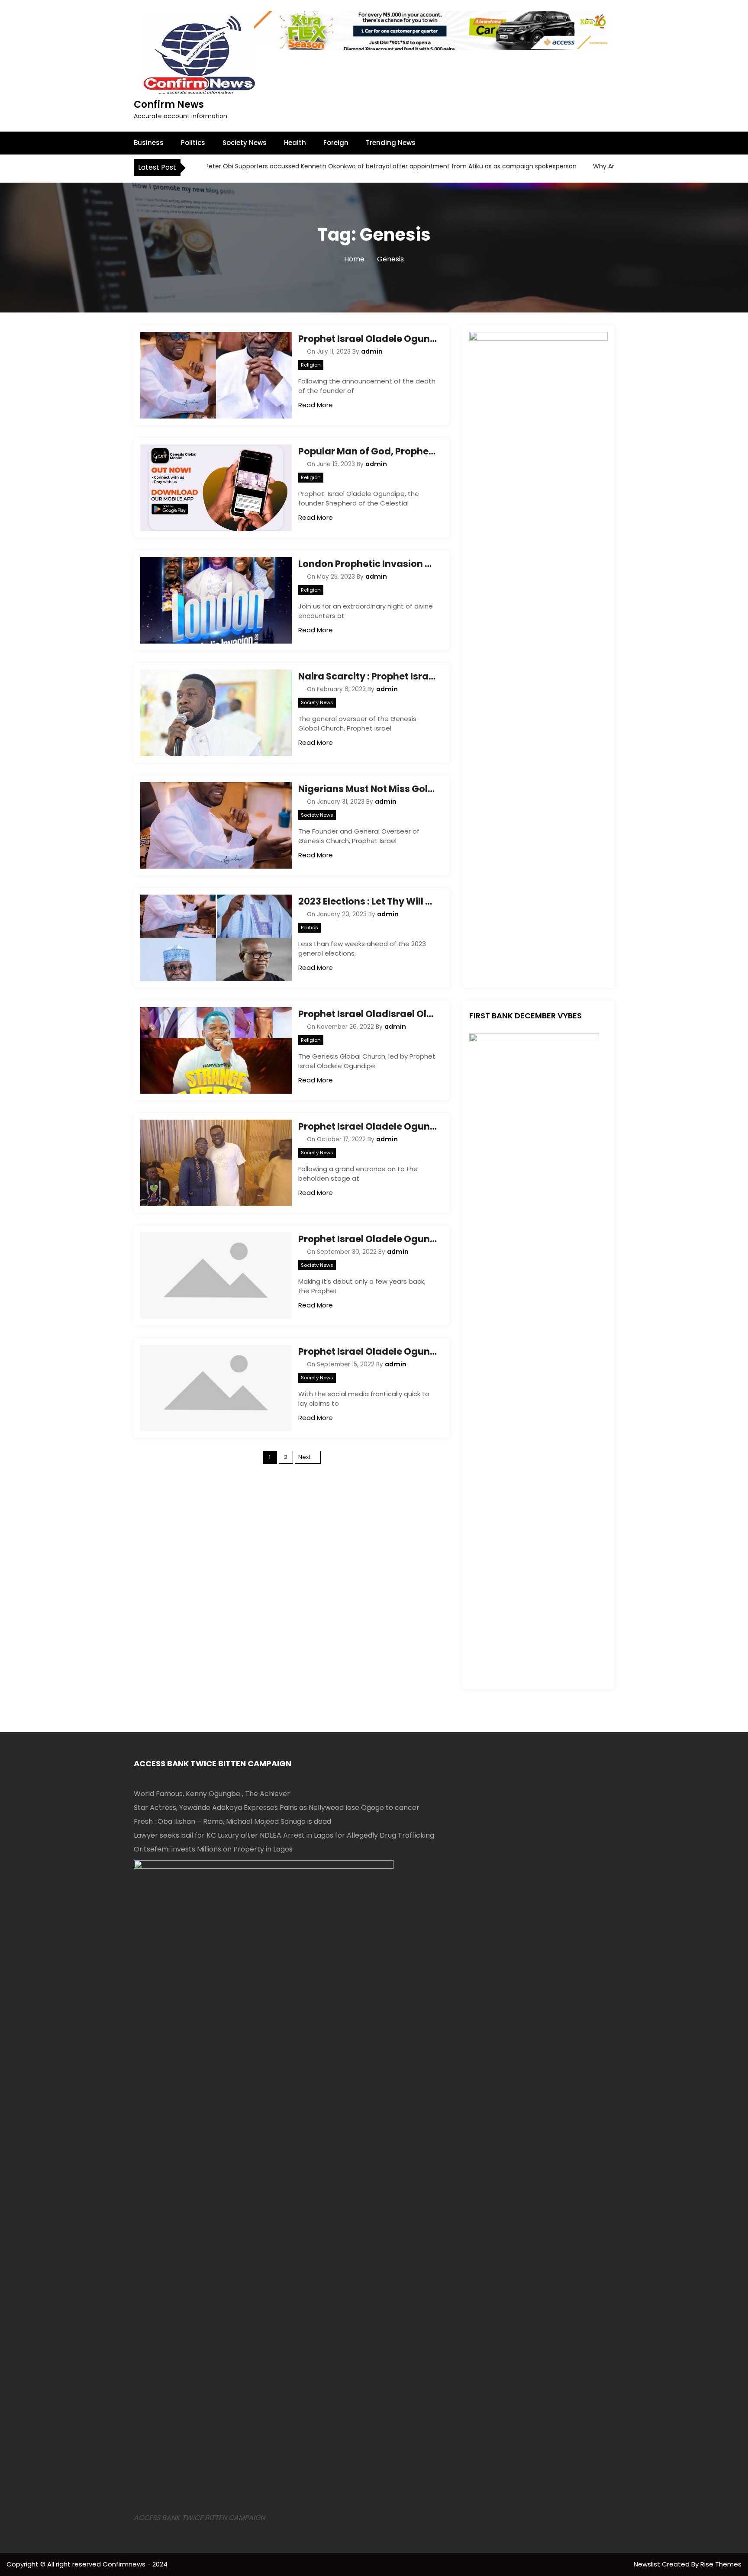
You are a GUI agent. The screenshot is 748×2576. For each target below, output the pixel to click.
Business (149, 143)
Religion (311, 365)
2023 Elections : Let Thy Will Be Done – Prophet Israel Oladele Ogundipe (368, 901)
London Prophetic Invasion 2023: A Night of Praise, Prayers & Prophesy (368, 564)
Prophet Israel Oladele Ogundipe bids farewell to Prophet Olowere (368, 339)
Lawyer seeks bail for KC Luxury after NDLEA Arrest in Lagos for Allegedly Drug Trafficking (284, 1835)
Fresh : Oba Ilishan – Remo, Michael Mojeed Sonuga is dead (232, 1821)
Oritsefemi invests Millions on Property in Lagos (213, 1849)
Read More (316, 405)
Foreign (336, 143)
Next (304, 1457)
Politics (193, 143)
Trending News (391, 143)
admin (372, 351)
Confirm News (169, 105)
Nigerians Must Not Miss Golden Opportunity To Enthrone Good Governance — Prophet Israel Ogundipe (368, 789)
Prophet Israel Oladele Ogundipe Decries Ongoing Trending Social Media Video (368, 1351)
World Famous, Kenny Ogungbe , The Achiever (212, 1794)
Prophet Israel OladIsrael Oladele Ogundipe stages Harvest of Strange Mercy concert (368, 1014)
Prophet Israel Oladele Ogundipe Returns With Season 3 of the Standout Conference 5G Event (368, 1239)
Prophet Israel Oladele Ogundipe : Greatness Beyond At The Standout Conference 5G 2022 (368, 1126)
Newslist (648, 2564)
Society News (245, 143)
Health (295, 143)
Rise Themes (721, 2564)
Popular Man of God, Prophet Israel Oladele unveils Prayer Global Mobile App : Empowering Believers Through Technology (368, 451)
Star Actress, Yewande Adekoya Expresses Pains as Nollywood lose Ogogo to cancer (277, 1808)
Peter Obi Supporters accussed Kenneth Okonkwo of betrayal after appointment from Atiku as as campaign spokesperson (337, 166)
